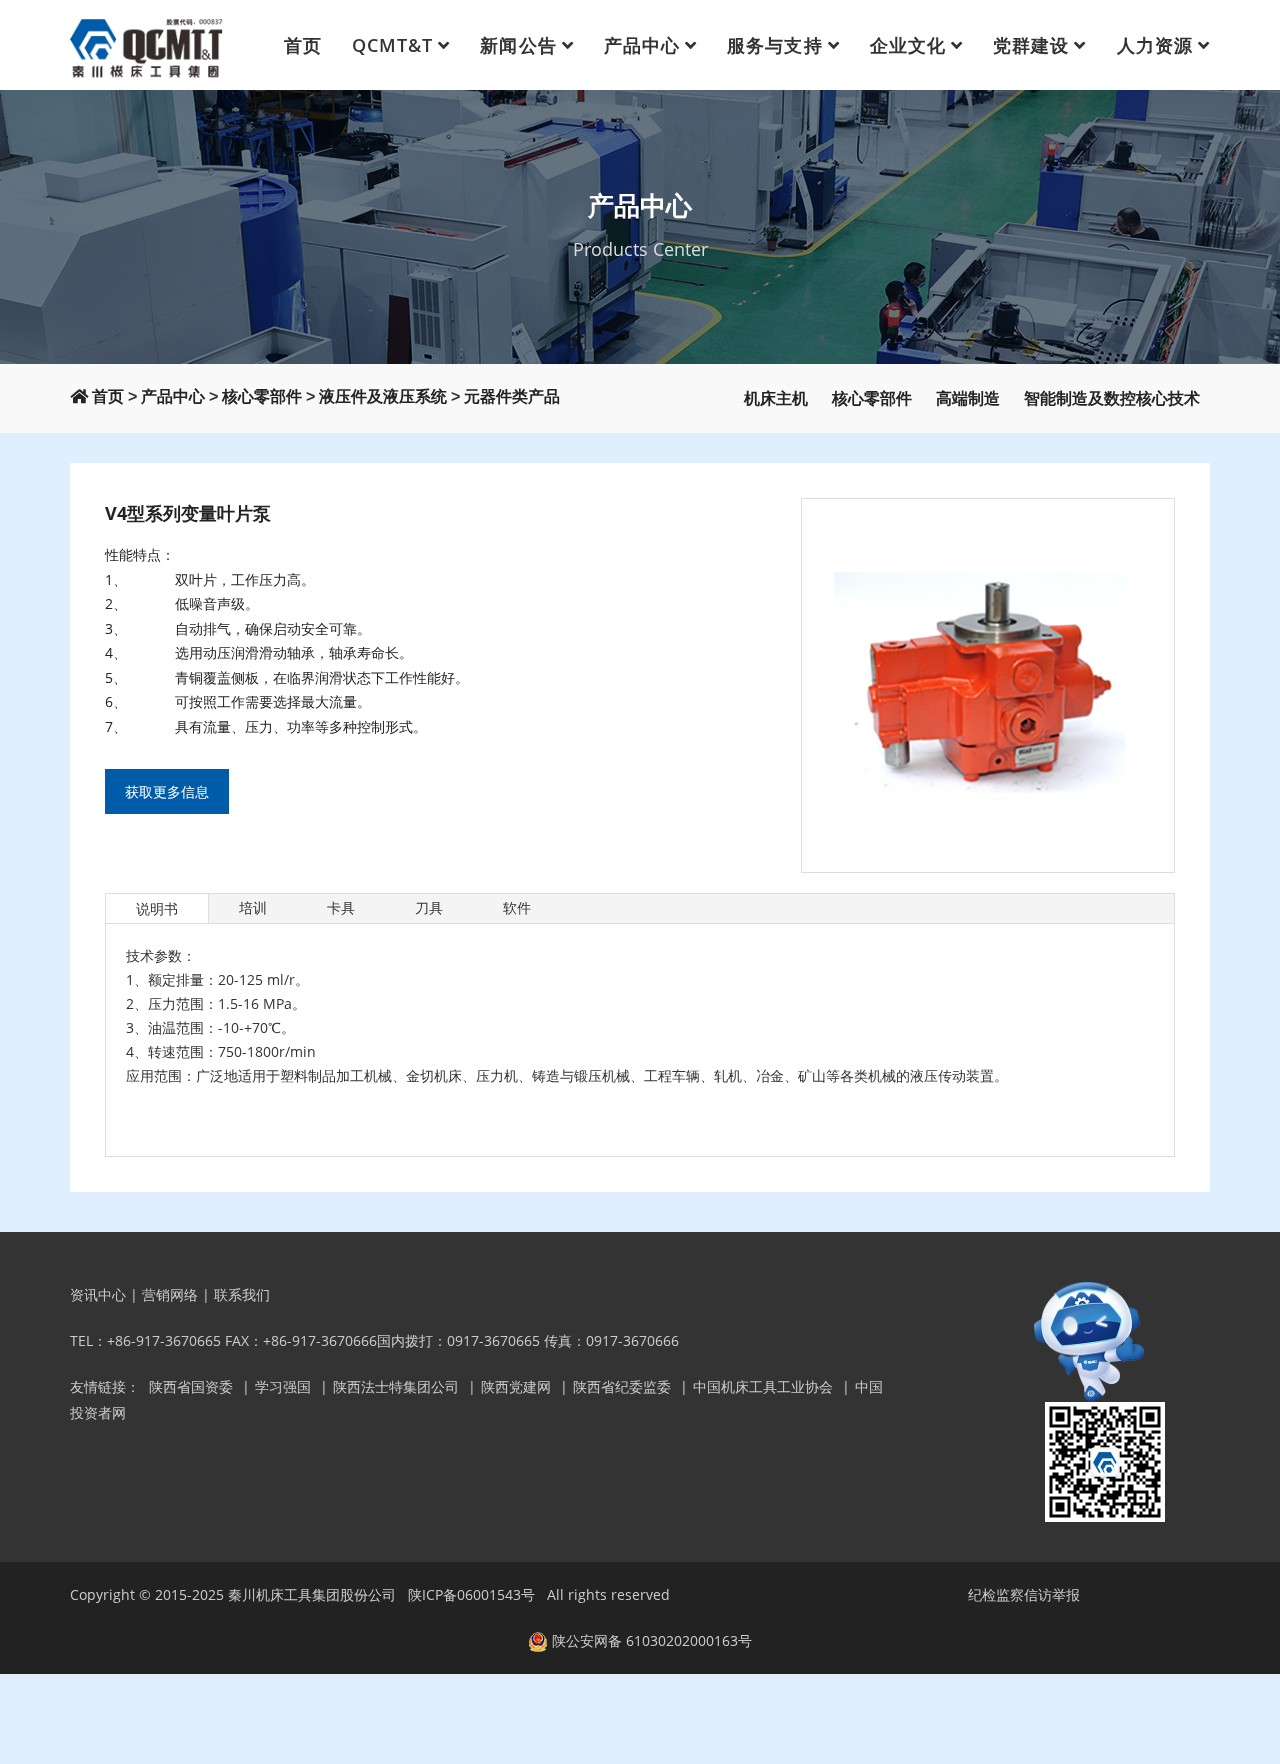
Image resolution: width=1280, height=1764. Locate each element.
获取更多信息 (167, 791)
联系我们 (242, 1294)
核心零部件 (262, 396)
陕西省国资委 (191, 1386)
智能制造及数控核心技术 (1112, 398)
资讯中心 (98, 1294)
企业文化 (908, 45)
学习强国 (283, 1386)
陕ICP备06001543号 (471, 1594)
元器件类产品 (512, 396)
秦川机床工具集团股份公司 (312, 1594)
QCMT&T (392, 45)
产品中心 (642, 45)
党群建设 (1031, 45)
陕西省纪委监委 (622, 1386)
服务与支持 (774, 45)
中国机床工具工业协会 (763, 1386)
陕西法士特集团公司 (396, 1386)
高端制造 (968, 398)
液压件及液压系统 (383, 396)
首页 (303, 45)
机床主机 (776, 398)
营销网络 (170, 1294)
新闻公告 (518, 45)
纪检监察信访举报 (1024, 1594)
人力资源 (1155, 45)
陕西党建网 (516, 1386)
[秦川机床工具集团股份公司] (147, 45)
